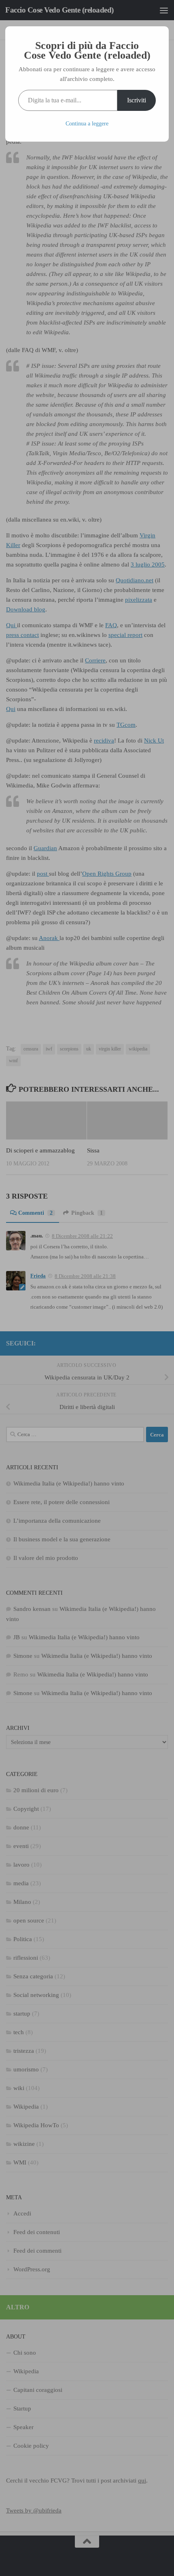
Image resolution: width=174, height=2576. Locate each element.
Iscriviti (137, 100)
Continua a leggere (87, 124)
